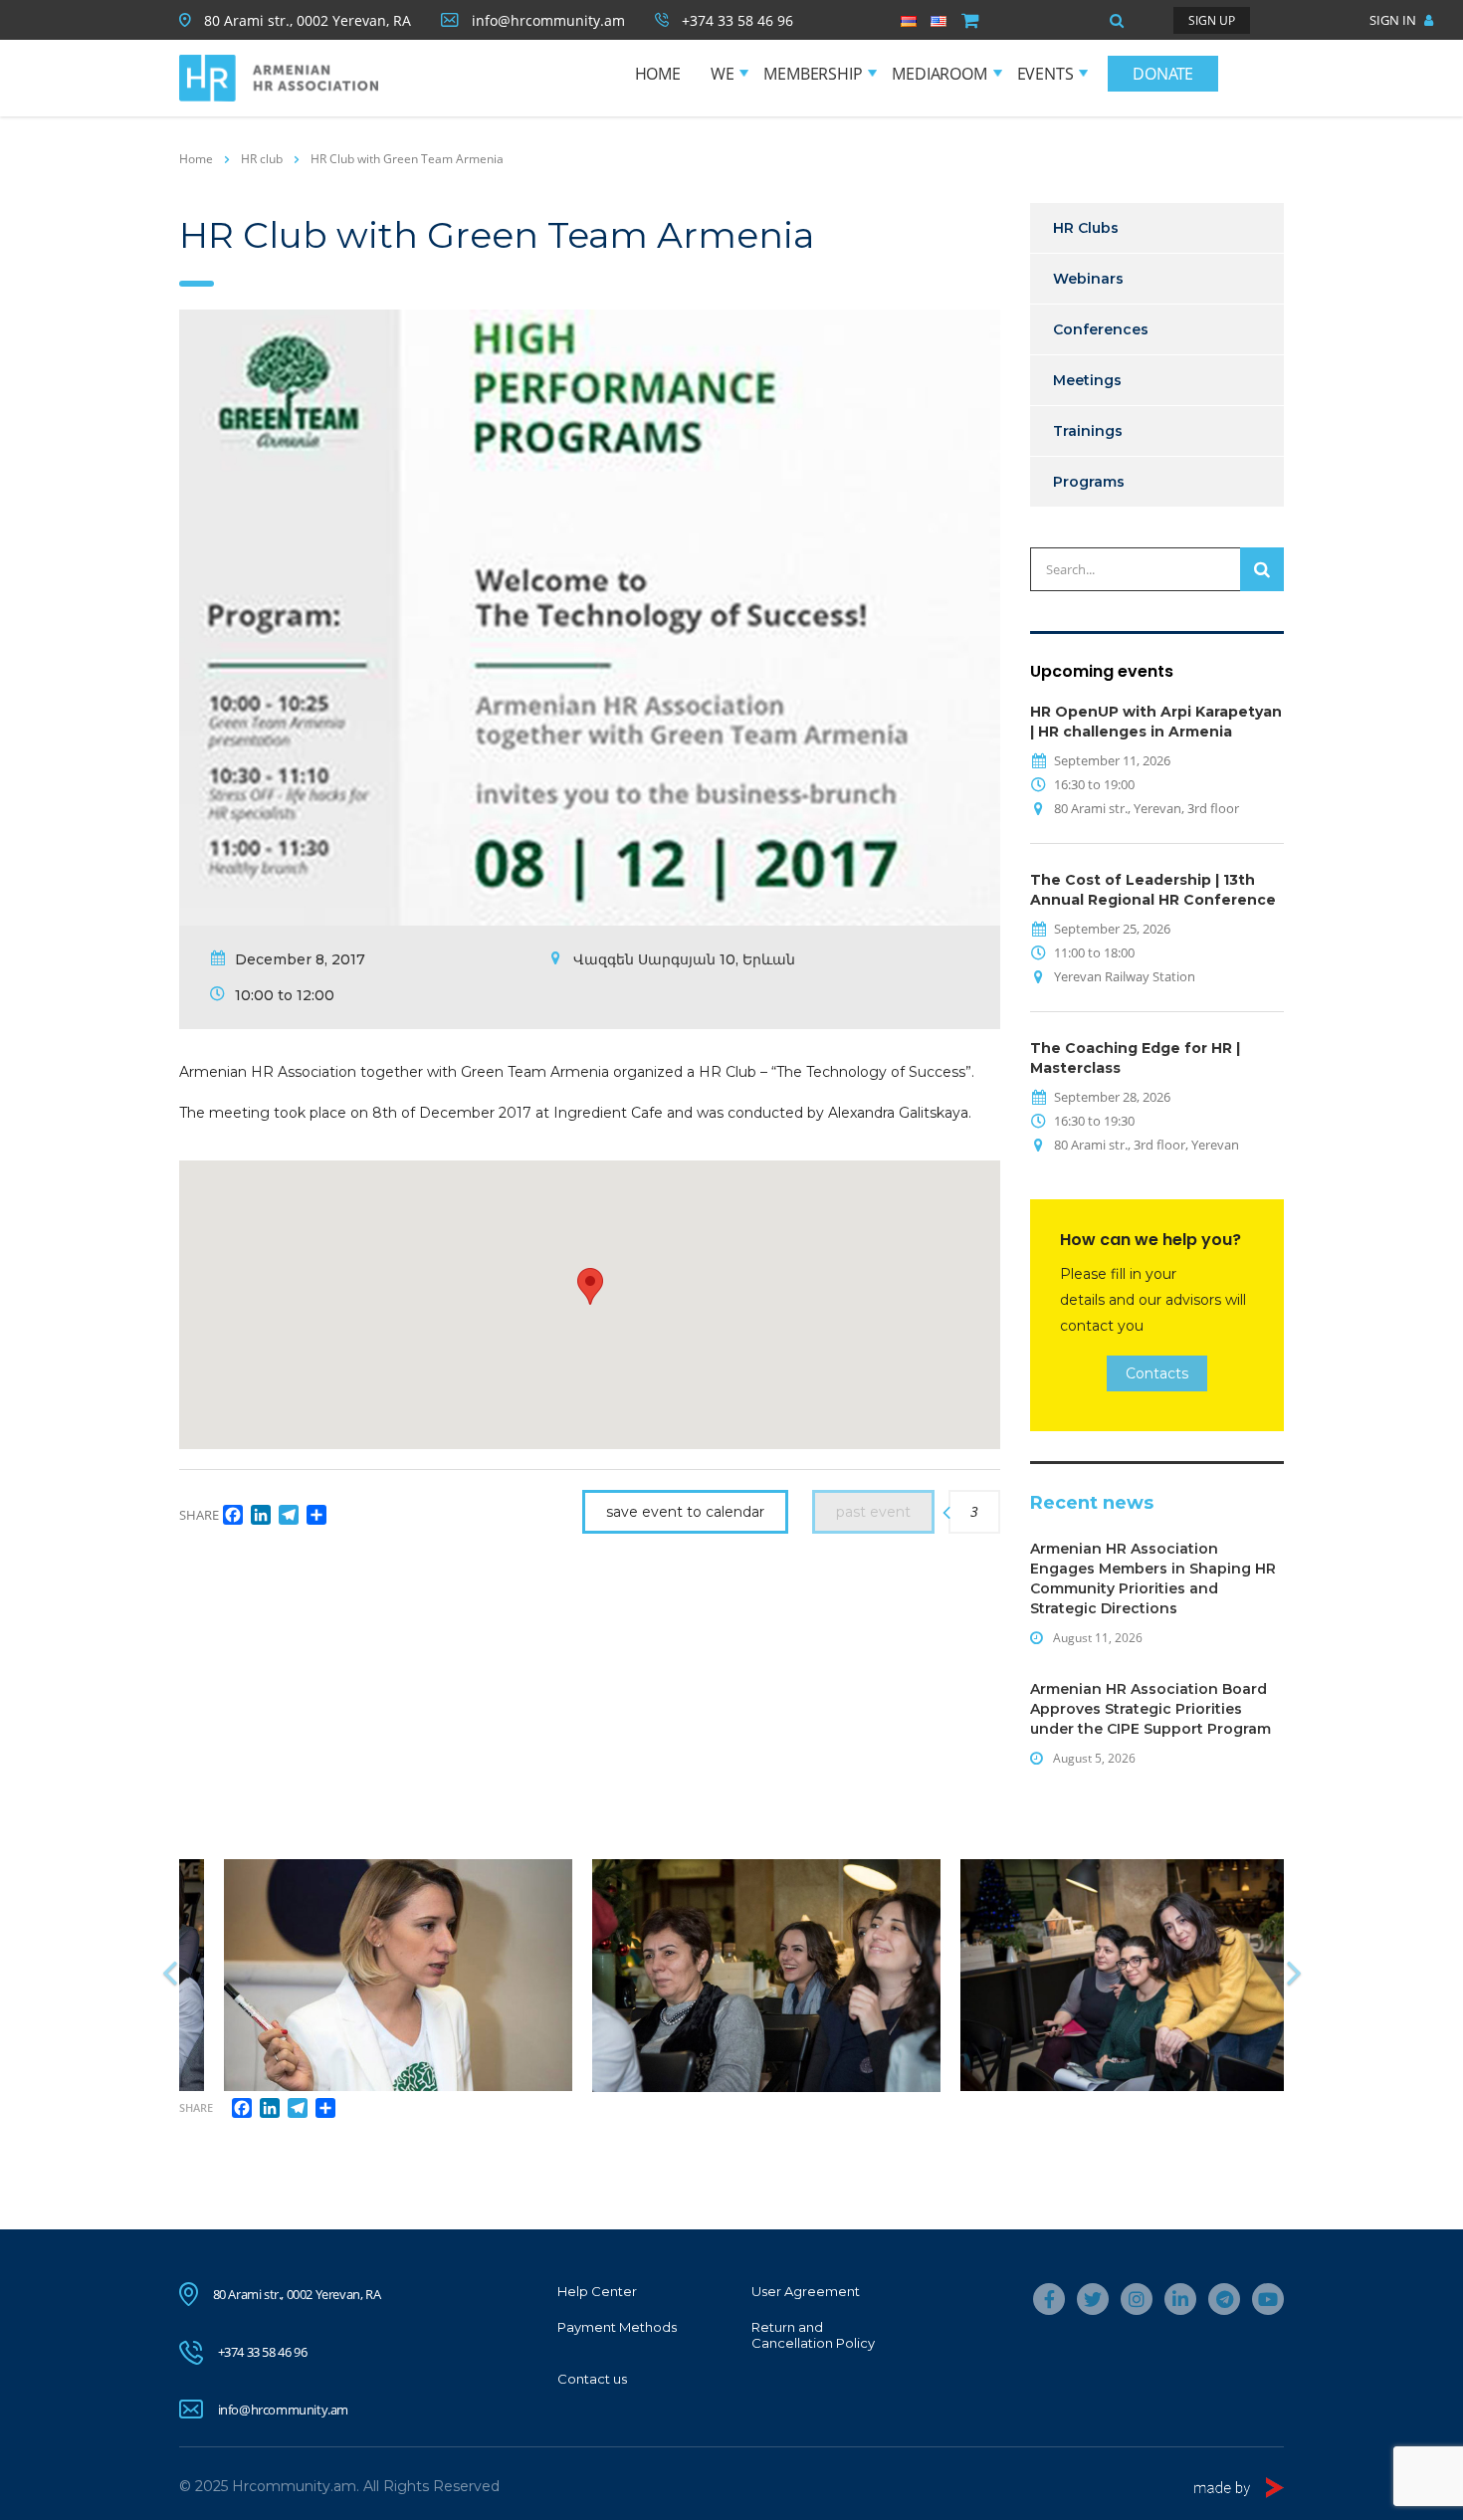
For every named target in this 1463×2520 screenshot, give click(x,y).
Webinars (1088, 279)
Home (658, 74)
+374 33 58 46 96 (263, 2352)
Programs (1089, 482)
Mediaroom (939, 74)
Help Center (597, 2291)
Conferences (1101, 329)
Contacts (1157, 1373)
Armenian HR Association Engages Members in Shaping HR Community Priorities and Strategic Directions (1153, 1578)
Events (1045, 74)
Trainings (1088, 431)
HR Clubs (1086, 228)
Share (196, 2107)
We (723, 74)
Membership (813, 74)
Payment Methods (617, 2327)
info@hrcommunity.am (283, 2410)
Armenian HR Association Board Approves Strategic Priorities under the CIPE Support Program (1150, 1709)
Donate (1163, 74)
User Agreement (806, 2291)
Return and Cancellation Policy (813, 2335)
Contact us (592, 2379)
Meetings (1087, 380)
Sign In (1394, 20)
